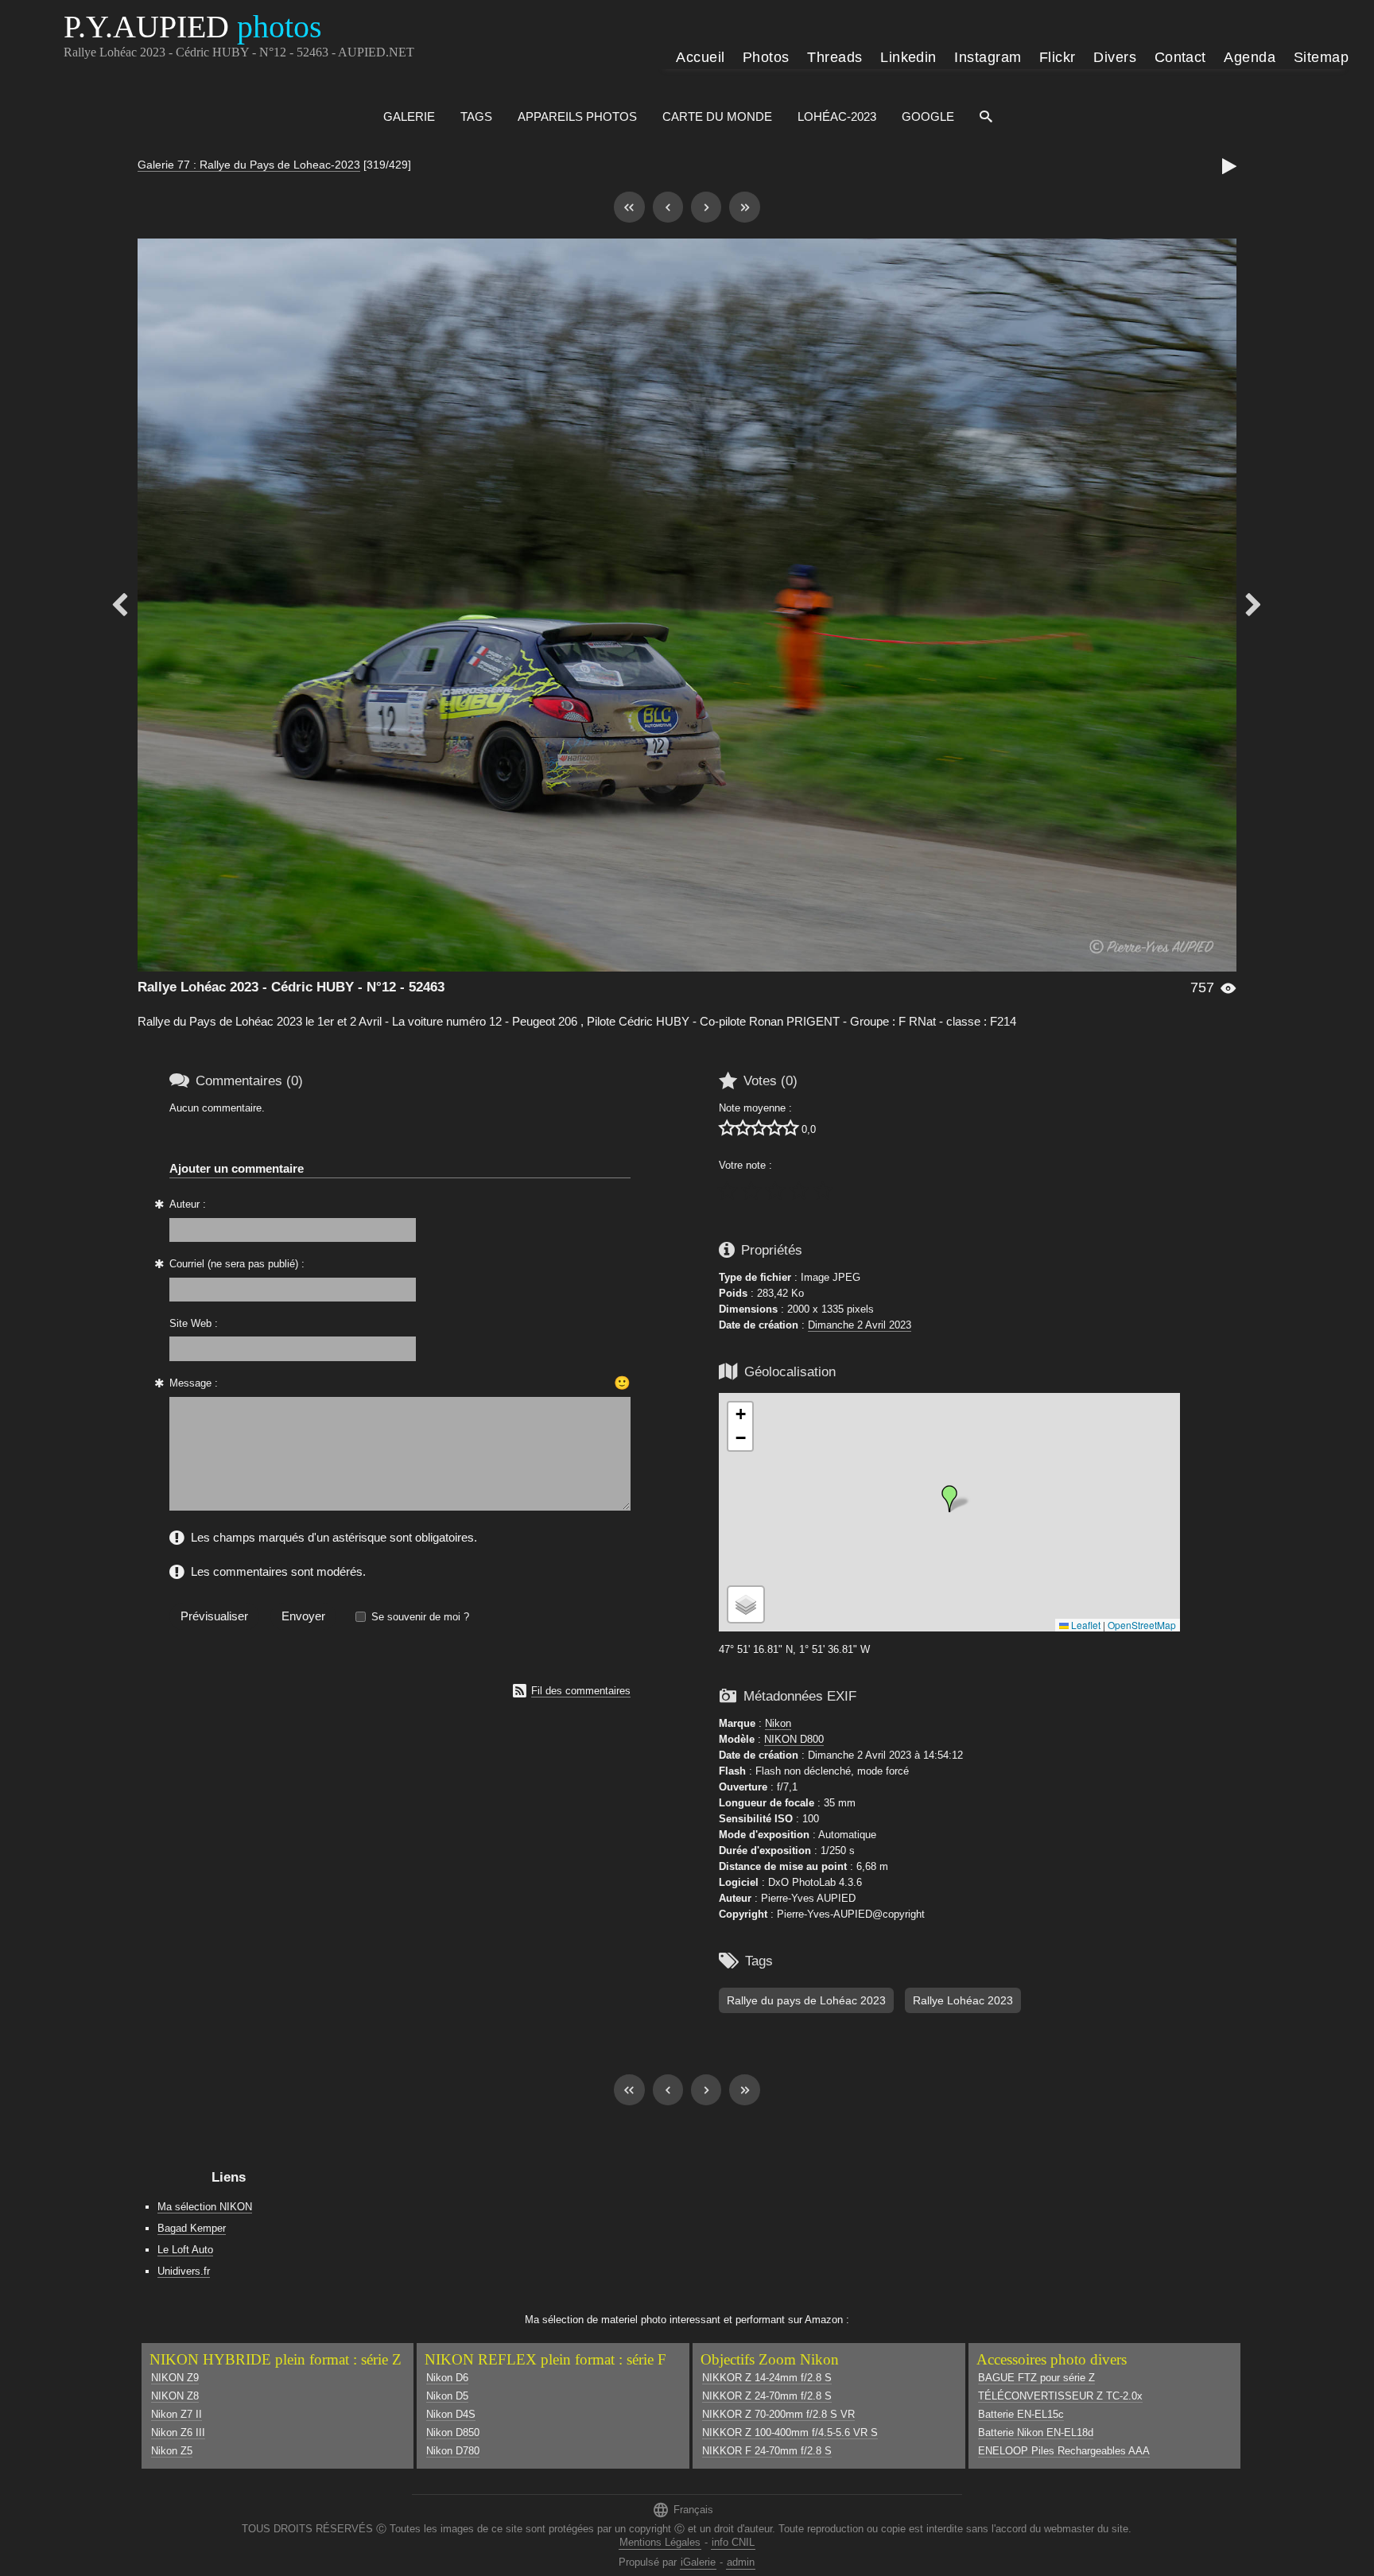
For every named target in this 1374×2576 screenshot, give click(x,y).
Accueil (700, 57)
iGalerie (698, 2562)
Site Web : (194, 1323)
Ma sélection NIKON (205, 2207)
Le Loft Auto (185, 2250)
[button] (949, 1499)
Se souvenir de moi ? (420, 1617)
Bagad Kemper (192, 2228)
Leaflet (1085, 1625)
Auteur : (188, 1204)
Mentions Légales (660, 2542)
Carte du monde (717, 116)
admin (741, 2562)
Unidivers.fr (184, 2271)
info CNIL (733, 2542)
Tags (476, 116)
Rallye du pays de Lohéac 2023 (806, 2000)
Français (683, 2510)
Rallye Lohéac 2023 (963, 2000)
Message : (194, 1383)
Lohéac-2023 (837, 116)
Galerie (409, 116)
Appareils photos (577, 116)
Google (928, 116)
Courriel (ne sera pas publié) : (237, 1264)
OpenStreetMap (1142, 1625)
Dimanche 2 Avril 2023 (860, 1325)
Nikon (778, 1723)
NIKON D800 (794, 1739)
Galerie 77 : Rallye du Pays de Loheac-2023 (249, 165)
